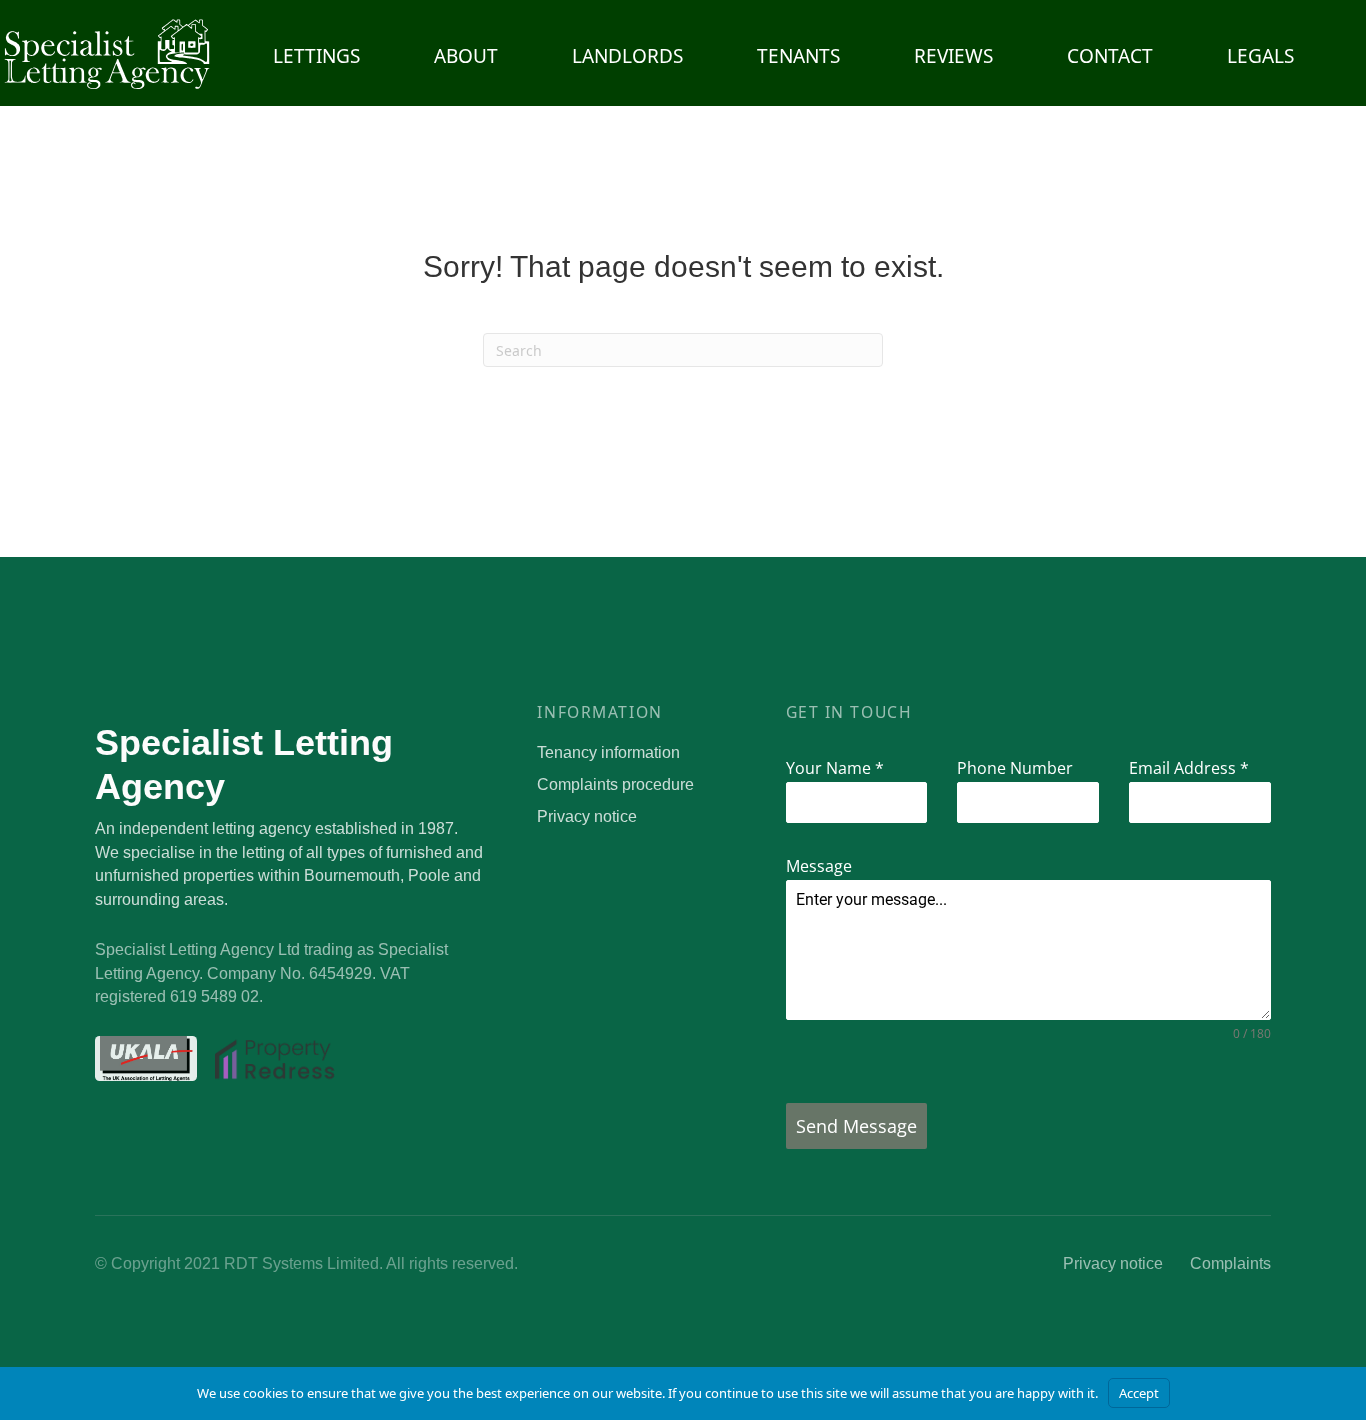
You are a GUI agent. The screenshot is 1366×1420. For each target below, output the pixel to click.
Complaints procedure (615, 784)
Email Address (1189, 768)
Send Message (856, 1126)
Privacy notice (587, 816)
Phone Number (1015, 768)
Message (819, 866)
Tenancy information (608, 752)
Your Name (835, 768)
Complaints (1230, 1263)
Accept (1139, 1393)
